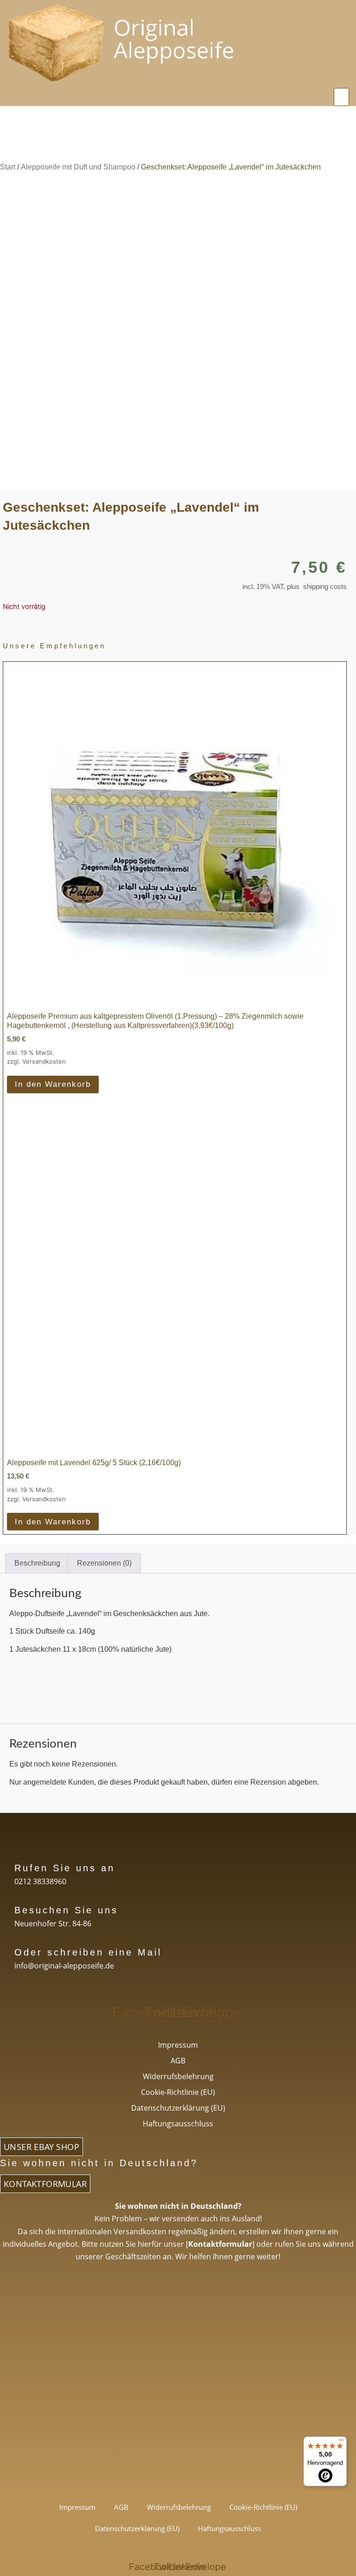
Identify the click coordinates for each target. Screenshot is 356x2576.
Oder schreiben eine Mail (88, 1952)
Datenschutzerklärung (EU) (178, 2108)
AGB (178, 2061)
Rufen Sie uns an (65, 1868)
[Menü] (341, 2442)
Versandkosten (44, 1061)
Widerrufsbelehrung (178, 2076)
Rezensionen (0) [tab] (104, 1563)
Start (8, 167)
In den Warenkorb (53, 1084)
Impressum (178, 2045)
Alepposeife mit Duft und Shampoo (78, 167)
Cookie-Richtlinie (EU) (178, 2092)
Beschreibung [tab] (37, 1563)
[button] (342, 97)
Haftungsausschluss (178, 2124)
